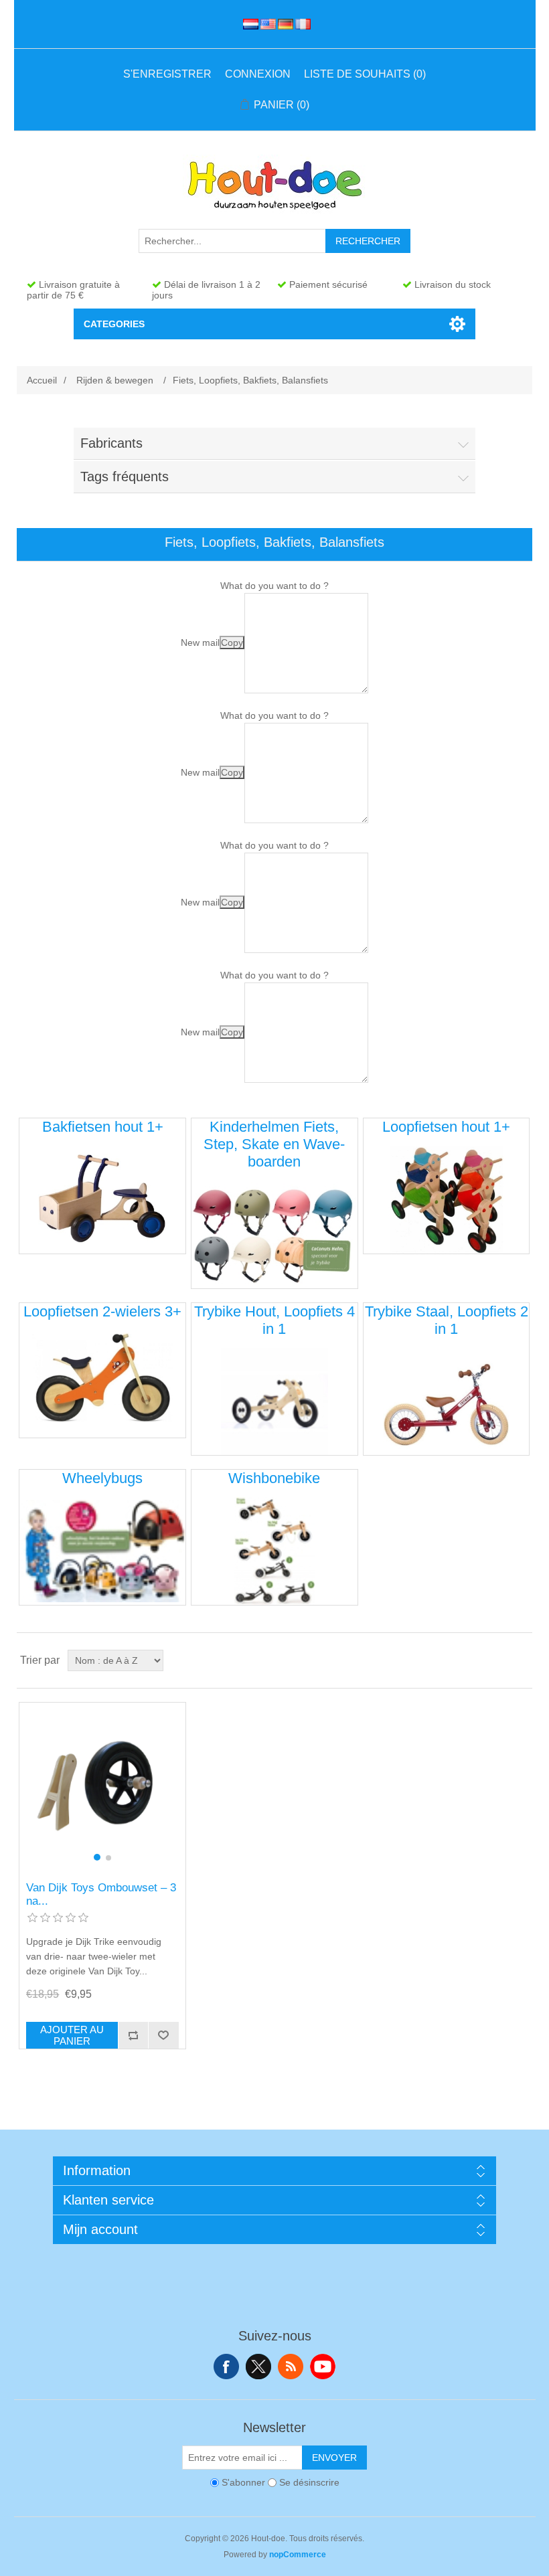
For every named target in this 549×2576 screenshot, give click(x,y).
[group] (102, 1785)
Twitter (258, 2367)
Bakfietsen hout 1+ (103, 1127)
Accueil (42, 380)
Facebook (226, 2367)
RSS (291, 2367)
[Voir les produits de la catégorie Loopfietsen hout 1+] (446, 1200)
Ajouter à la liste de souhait (163, 2035)
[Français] (301, 24)
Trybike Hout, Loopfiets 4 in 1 (274, 1320)
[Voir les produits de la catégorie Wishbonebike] (274, 1551)
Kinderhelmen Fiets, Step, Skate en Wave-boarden (274, 1144)
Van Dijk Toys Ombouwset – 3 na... (101, 1894)
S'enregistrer (167, 74)
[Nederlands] (248, 24)
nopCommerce (298, 2555)
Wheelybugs (102, 1478)
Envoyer (334, 2458)
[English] (266, 24)
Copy (232, 642)
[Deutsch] (283, 24)
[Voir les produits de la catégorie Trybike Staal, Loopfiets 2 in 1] (446, 1402)
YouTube (323, 2367)
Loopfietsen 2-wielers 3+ (102, 1311)
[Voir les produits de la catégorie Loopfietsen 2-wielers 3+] (102, 1384)
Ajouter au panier (72, 2035)
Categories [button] (114, 324)
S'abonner (243, 2482)
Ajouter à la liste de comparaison (133, 2035)
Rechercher (368, 241)
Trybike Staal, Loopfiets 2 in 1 (447, 1320)
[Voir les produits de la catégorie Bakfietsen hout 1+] (102, 1200)
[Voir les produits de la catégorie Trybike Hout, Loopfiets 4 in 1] (274, 1402)
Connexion (258, 74)
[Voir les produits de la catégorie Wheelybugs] (102, 1551)
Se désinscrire (309, 2482)
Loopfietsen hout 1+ (446, 1127)
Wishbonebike (274, 1478)
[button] (97, 1857)
